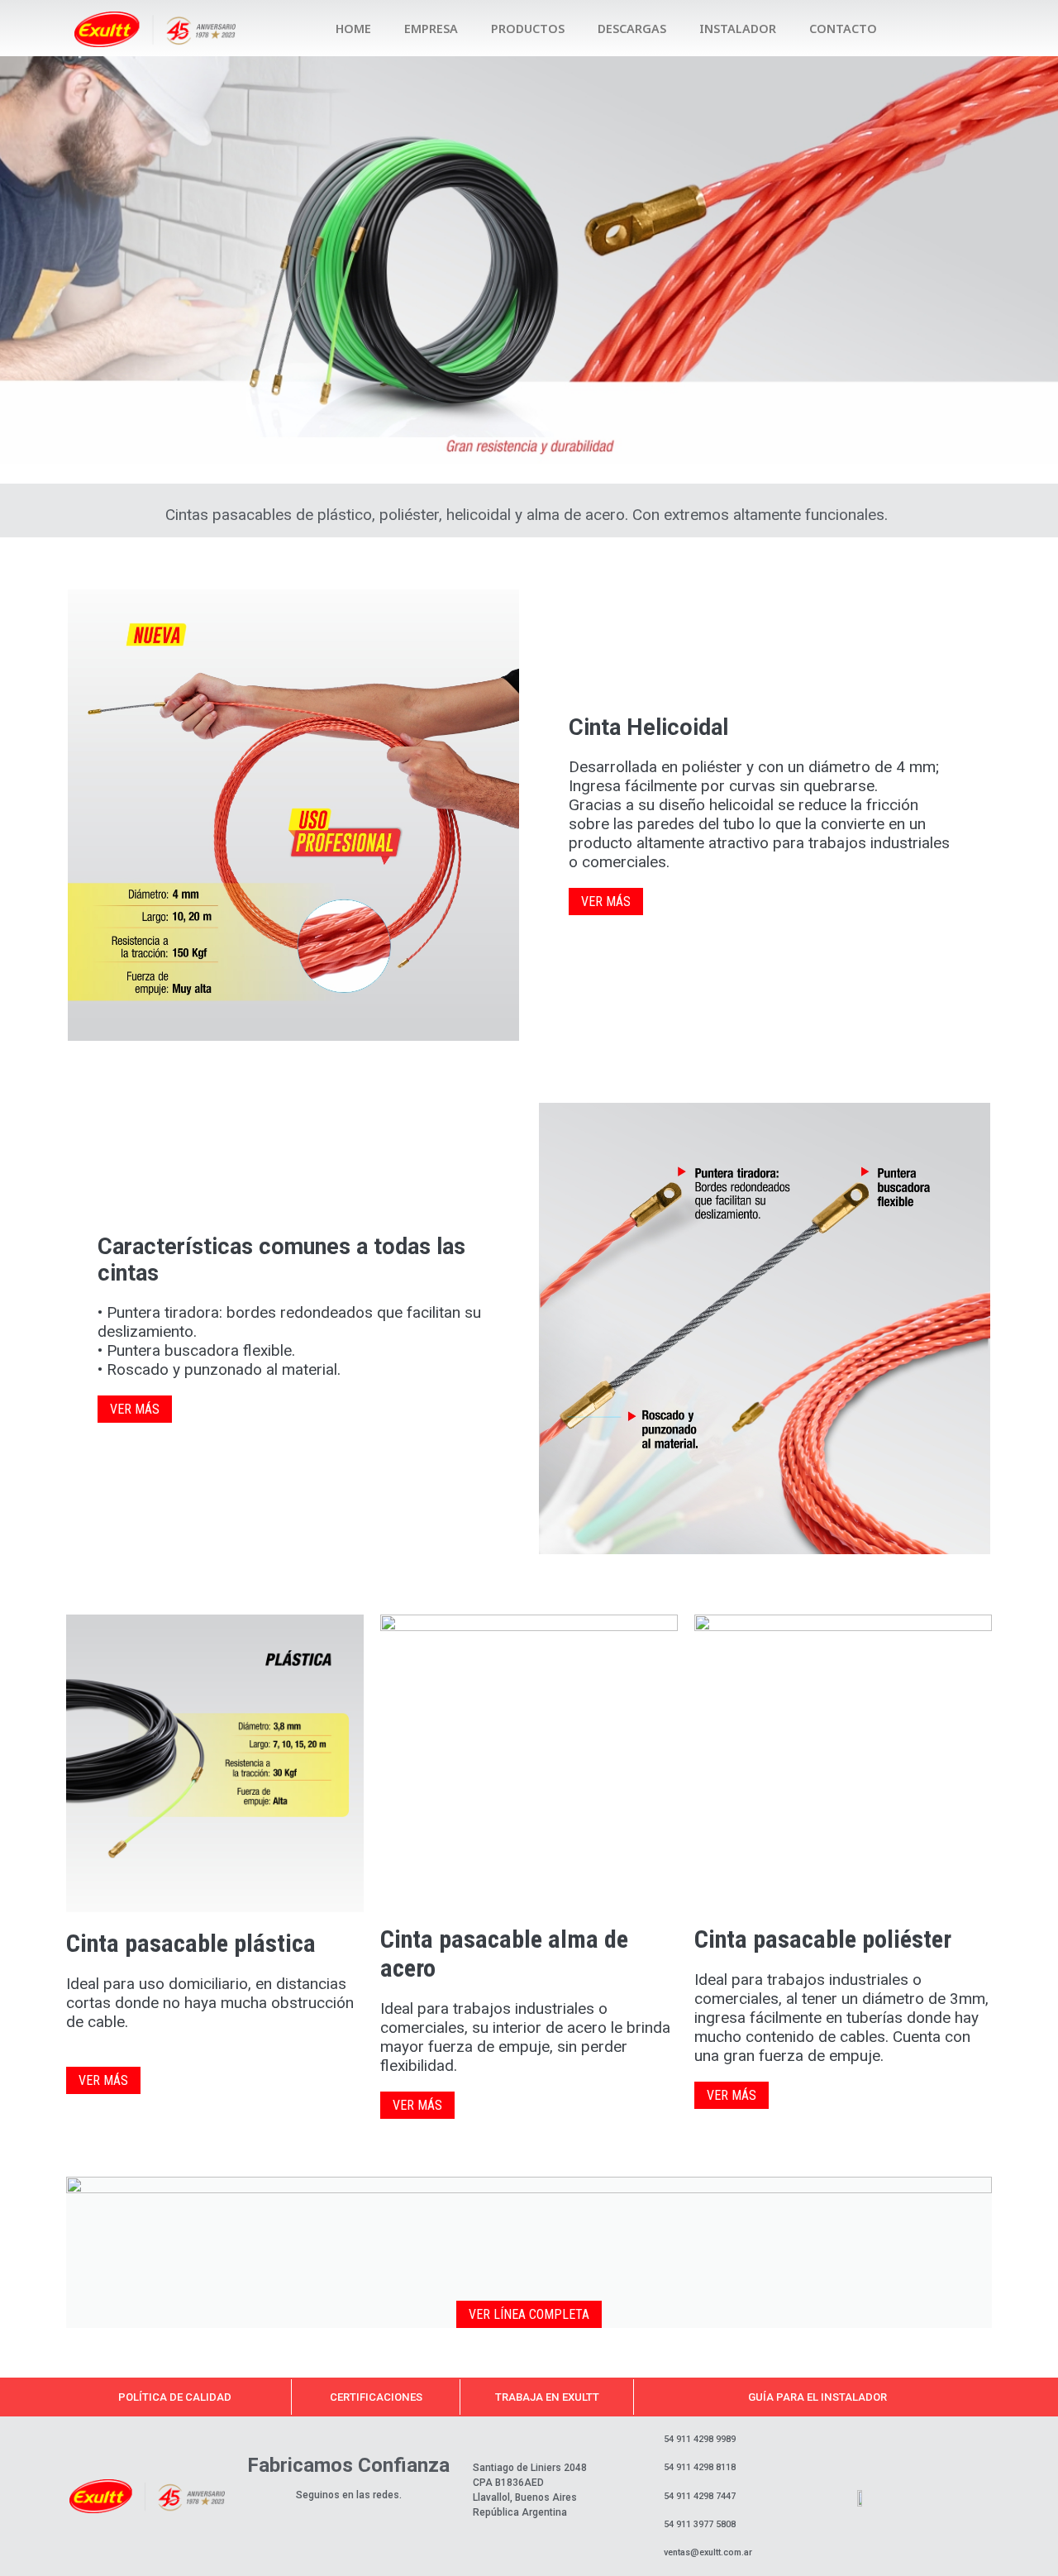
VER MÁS (606, 902)
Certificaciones (376, 2397)
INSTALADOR (738, 29)
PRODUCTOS (528, 29)
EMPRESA (431, 29)
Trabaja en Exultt (547, 2397)
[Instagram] (926, 29)
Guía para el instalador (817, 2397)
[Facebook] (957, 29)
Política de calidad (175, 2397)
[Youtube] (989, 29)
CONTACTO (843, 29)
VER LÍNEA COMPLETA (529, 2314)
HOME (353, 29)
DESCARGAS (632, 29)
